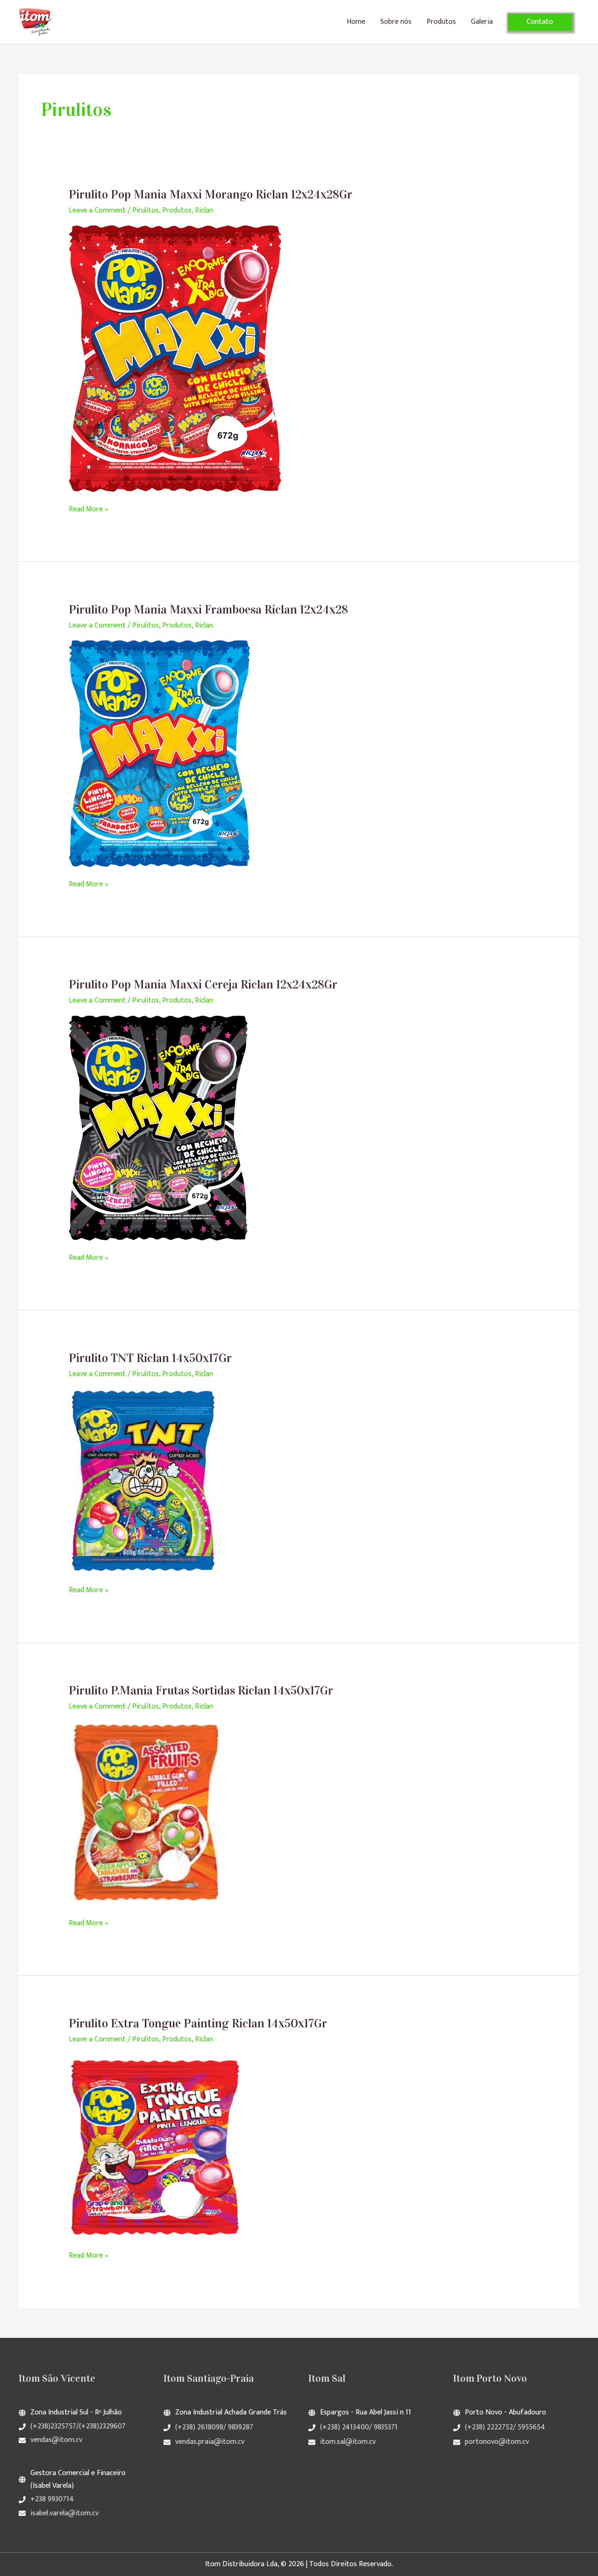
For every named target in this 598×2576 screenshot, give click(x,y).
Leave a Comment (97, 210)
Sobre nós (396, 22)
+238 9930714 (52, 2499)
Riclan (204, 210)
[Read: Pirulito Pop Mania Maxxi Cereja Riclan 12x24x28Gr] (158, 1127)
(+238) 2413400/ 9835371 (359, 2427)
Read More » (89, 509)
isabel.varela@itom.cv (64, 2513)
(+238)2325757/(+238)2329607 (78, 2426)
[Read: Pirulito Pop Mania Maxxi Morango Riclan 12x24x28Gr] (175, 358)
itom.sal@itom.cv (348, 2442)
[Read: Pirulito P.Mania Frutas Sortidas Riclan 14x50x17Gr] (147, 1813)
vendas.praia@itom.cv (210, 2442)
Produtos (441, 22)
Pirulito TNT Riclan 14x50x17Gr (150, 1358)
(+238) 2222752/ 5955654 (505, 2427)
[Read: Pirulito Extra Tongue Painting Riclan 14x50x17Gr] (155, 2146)
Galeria (482, 22)
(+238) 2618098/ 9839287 (214, 2427)
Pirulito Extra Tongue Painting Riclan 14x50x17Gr (198, 2023)
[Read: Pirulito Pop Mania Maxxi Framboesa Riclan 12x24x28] (159, 753)
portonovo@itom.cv (497, 2442)
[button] (540, 22)
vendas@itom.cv (56, 2440)
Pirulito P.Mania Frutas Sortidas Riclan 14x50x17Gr (201, 1690)
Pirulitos (146, 210)
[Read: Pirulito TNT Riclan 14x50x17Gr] (143, 1480)
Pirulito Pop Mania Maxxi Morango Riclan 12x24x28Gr (210, 194)
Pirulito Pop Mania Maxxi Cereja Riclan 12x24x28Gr (203, 985)
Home (356, 22)
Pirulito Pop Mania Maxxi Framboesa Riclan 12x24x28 (208, 610)
